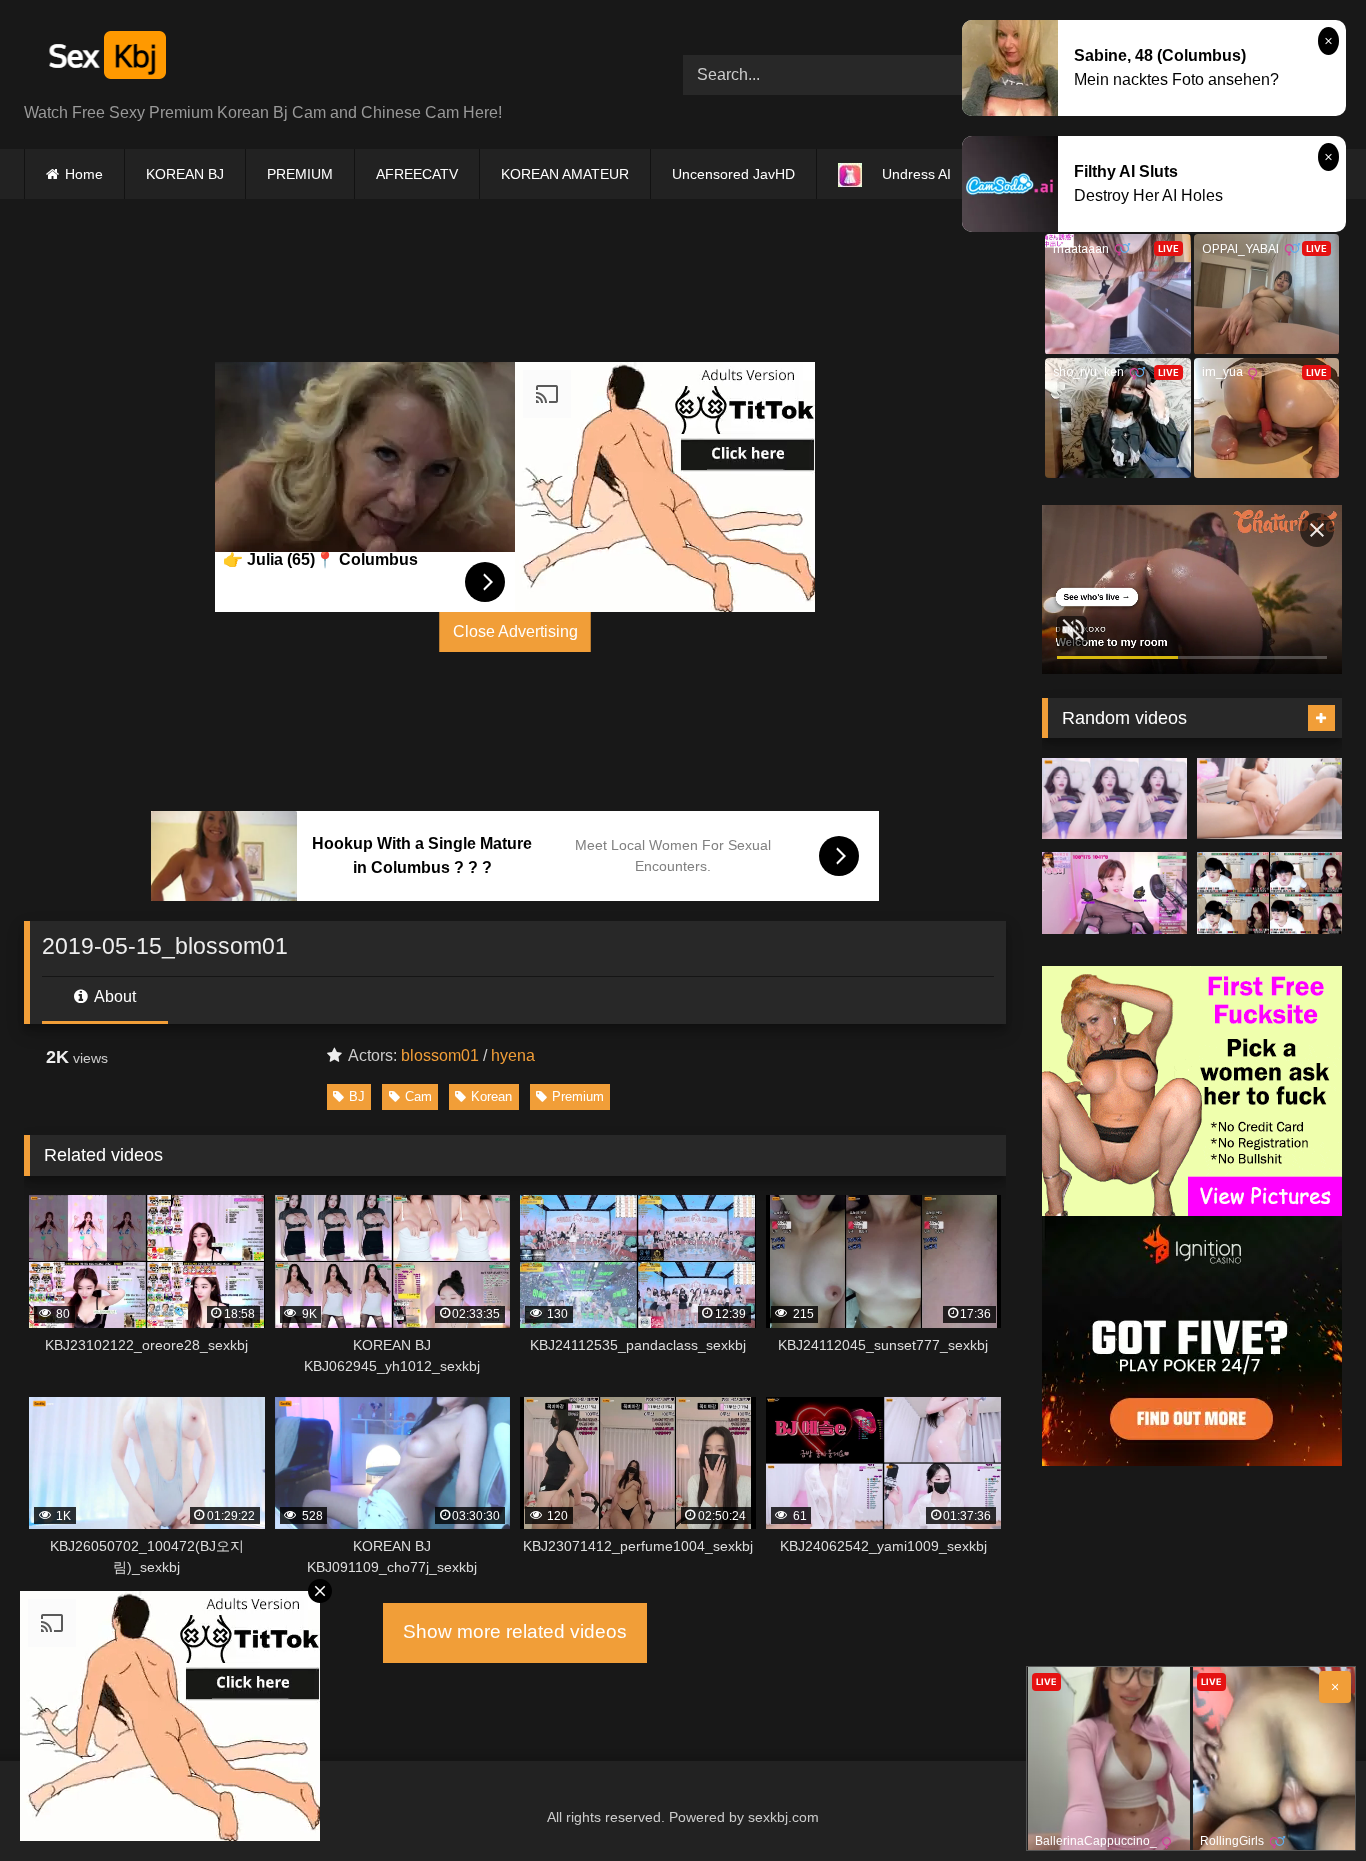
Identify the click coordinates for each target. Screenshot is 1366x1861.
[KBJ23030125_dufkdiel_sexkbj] (1269, 893)
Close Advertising (515, 631)
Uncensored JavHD (733, 174)
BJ (357, 1096)
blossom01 (440, 1055)
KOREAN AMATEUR (565, 174)
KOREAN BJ (185, 174)
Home (84, 174)
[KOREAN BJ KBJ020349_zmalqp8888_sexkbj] (1269, 799)
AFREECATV (417, 174)
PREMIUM (300, 174)
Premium (578, 1096)
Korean (491, 1096)
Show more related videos (515, 1631)
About (113, 996)
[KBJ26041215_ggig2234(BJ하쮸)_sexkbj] (1114, 799)
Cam (418, 1096)
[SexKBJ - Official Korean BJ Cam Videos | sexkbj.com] (105, 58)
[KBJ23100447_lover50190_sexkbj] (1114, 893)
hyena (513, 1055)
